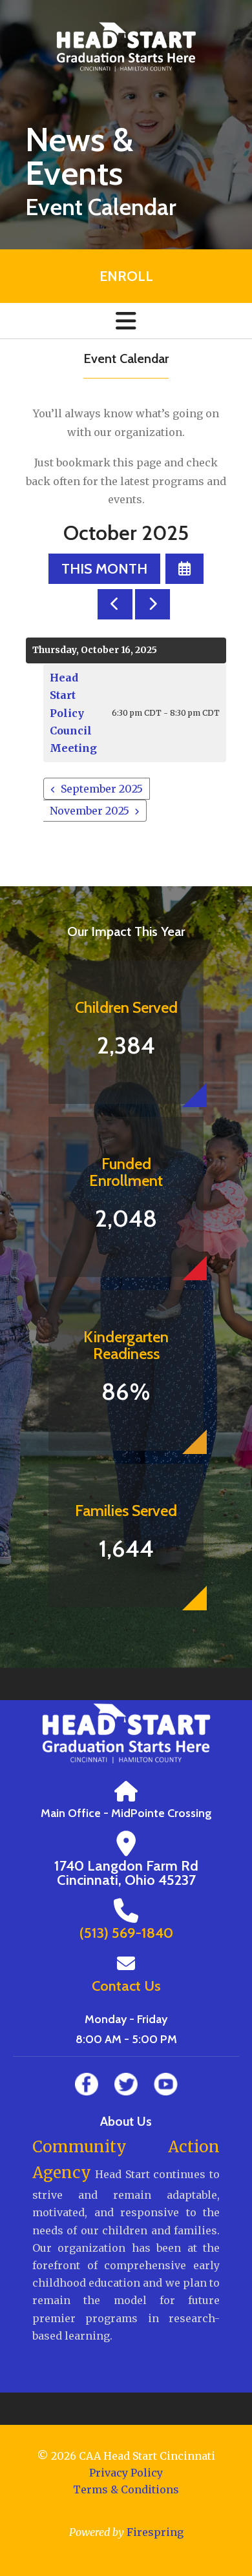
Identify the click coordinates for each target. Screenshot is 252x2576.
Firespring (155, 2532)
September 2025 (102, 789)
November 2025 (89, 811)
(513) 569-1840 (126, 1933)
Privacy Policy (126, 2473)
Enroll (126, 276)
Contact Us (126, 1986)
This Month (104, 569)
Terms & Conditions (126, 2489)
